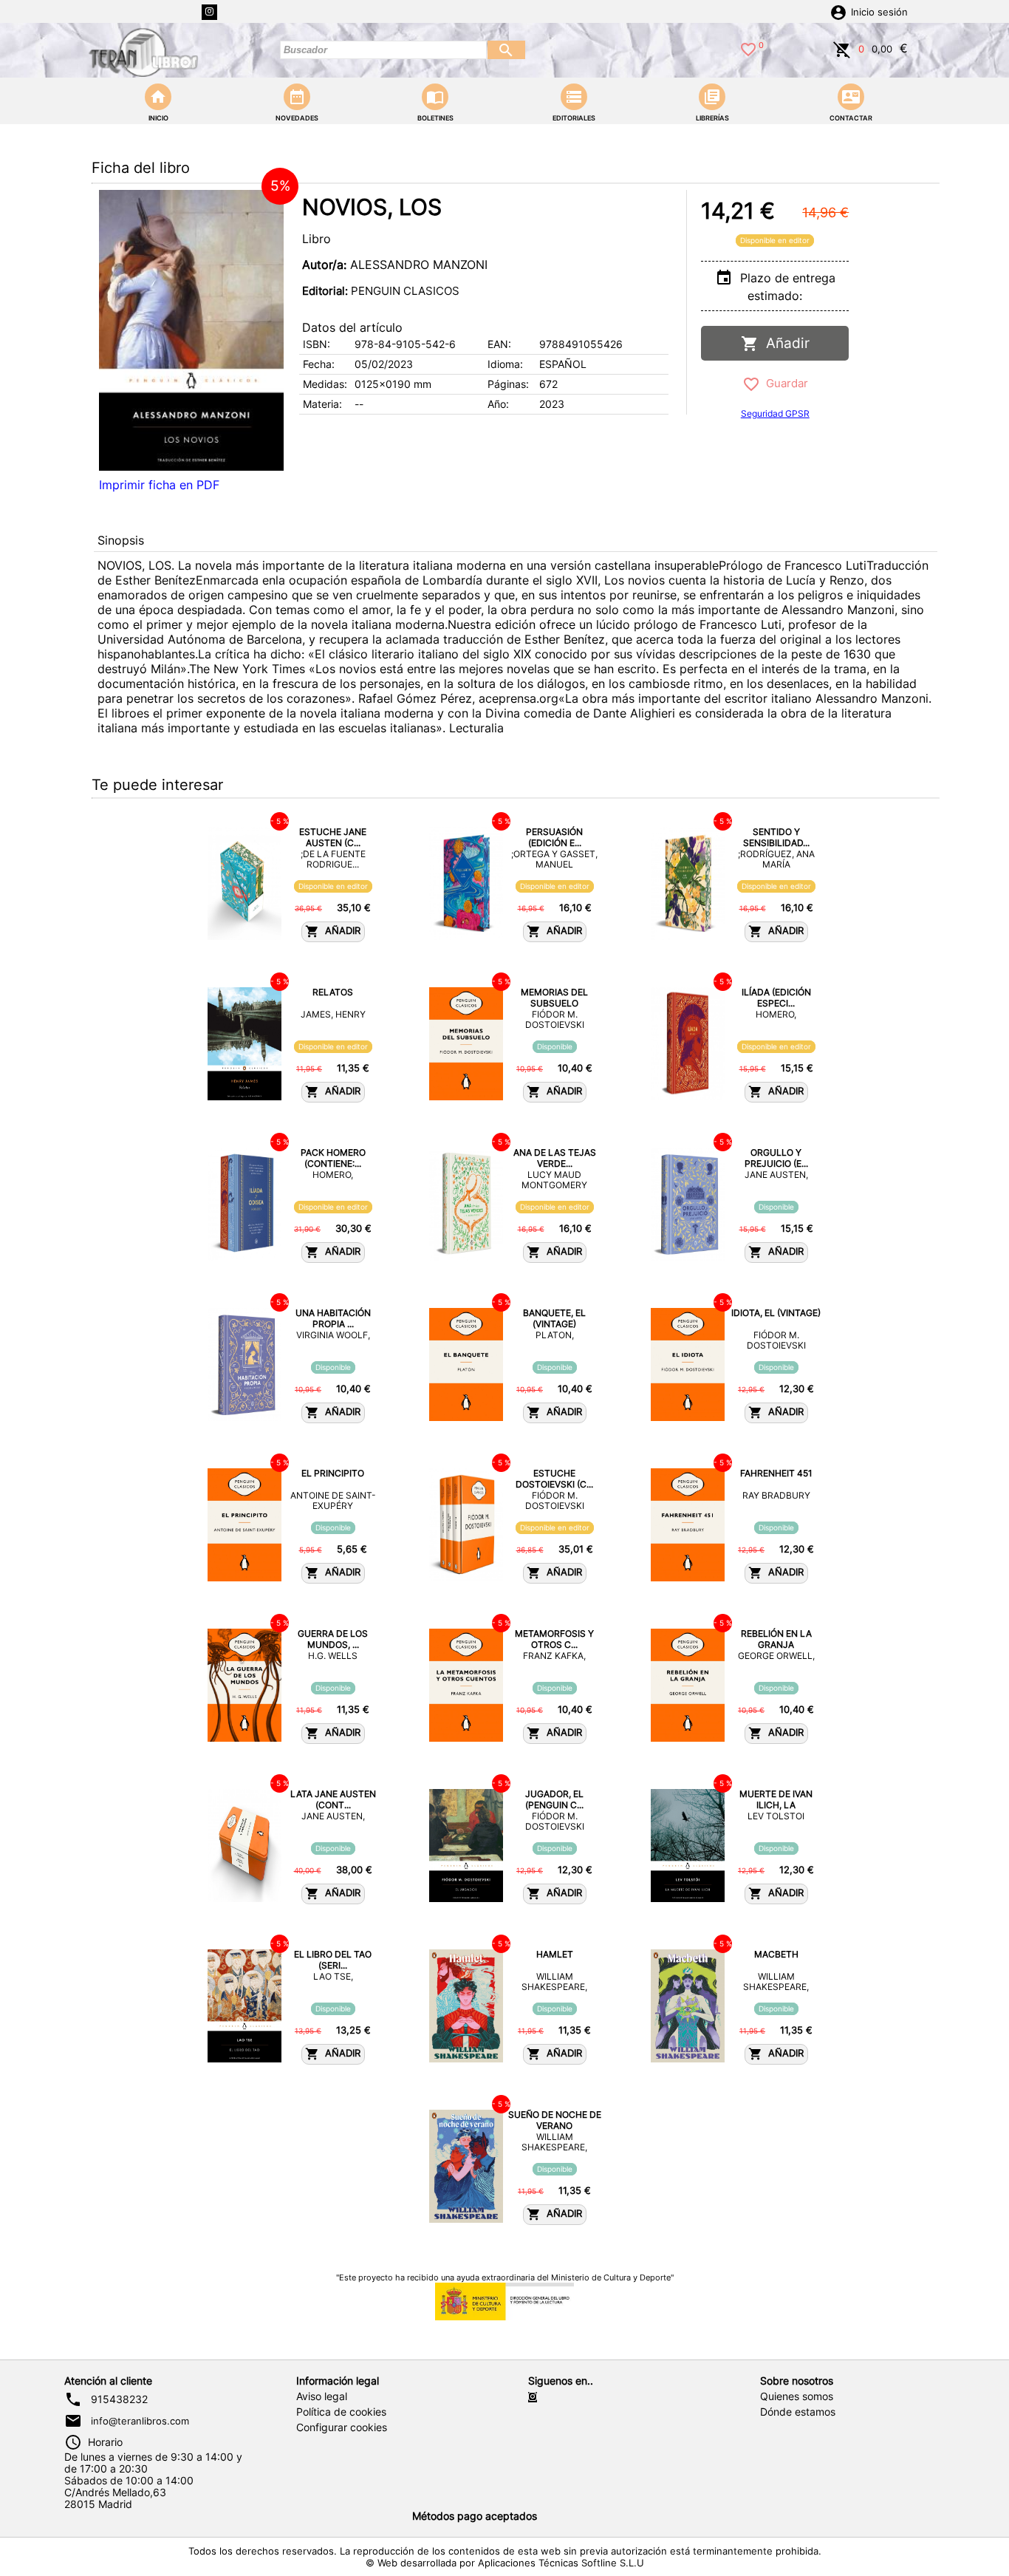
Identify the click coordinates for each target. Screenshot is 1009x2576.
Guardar (784, 383)
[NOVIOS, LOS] (191, 330)
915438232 (119, 2399)
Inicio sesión (879, 12)
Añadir (784, 343)
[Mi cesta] (842, 48)
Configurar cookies (342, 2427)
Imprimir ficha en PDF (159, 485)
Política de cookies (341, 2412)
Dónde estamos (798, 2412)
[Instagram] (209, 12)
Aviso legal (322, 2396)
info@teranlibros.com (140, 2421)
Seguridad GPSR (775, 413)
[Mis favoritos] (748, 48)
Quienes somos (797, 2396)
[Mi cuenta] (838, 11)
